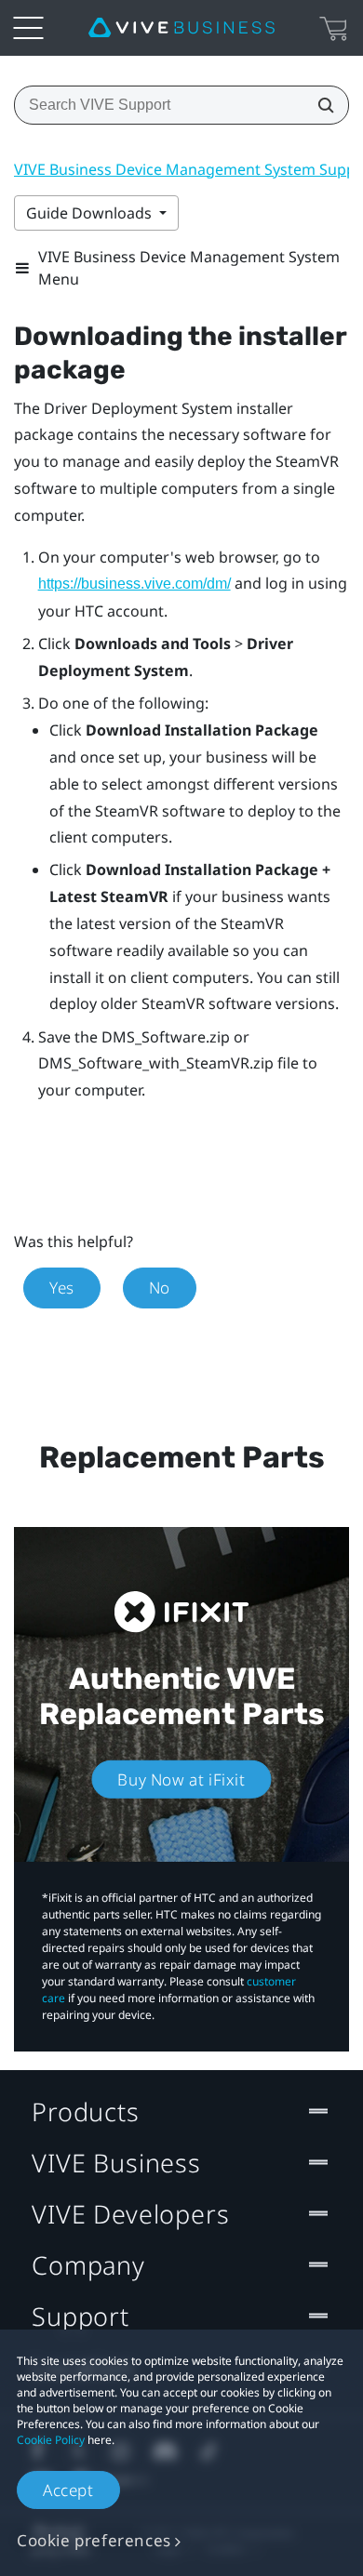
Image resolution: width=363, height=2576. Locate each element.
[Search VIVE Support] (320, 105)
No (160, 1288)
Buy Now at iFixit (181, 1779)
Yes (62, 1288)
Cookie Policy (51, 2440)
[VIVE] (181, 28)
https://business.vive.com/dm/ (134, 584)
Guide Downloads (91, 213)
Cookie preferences (94, 2540)
